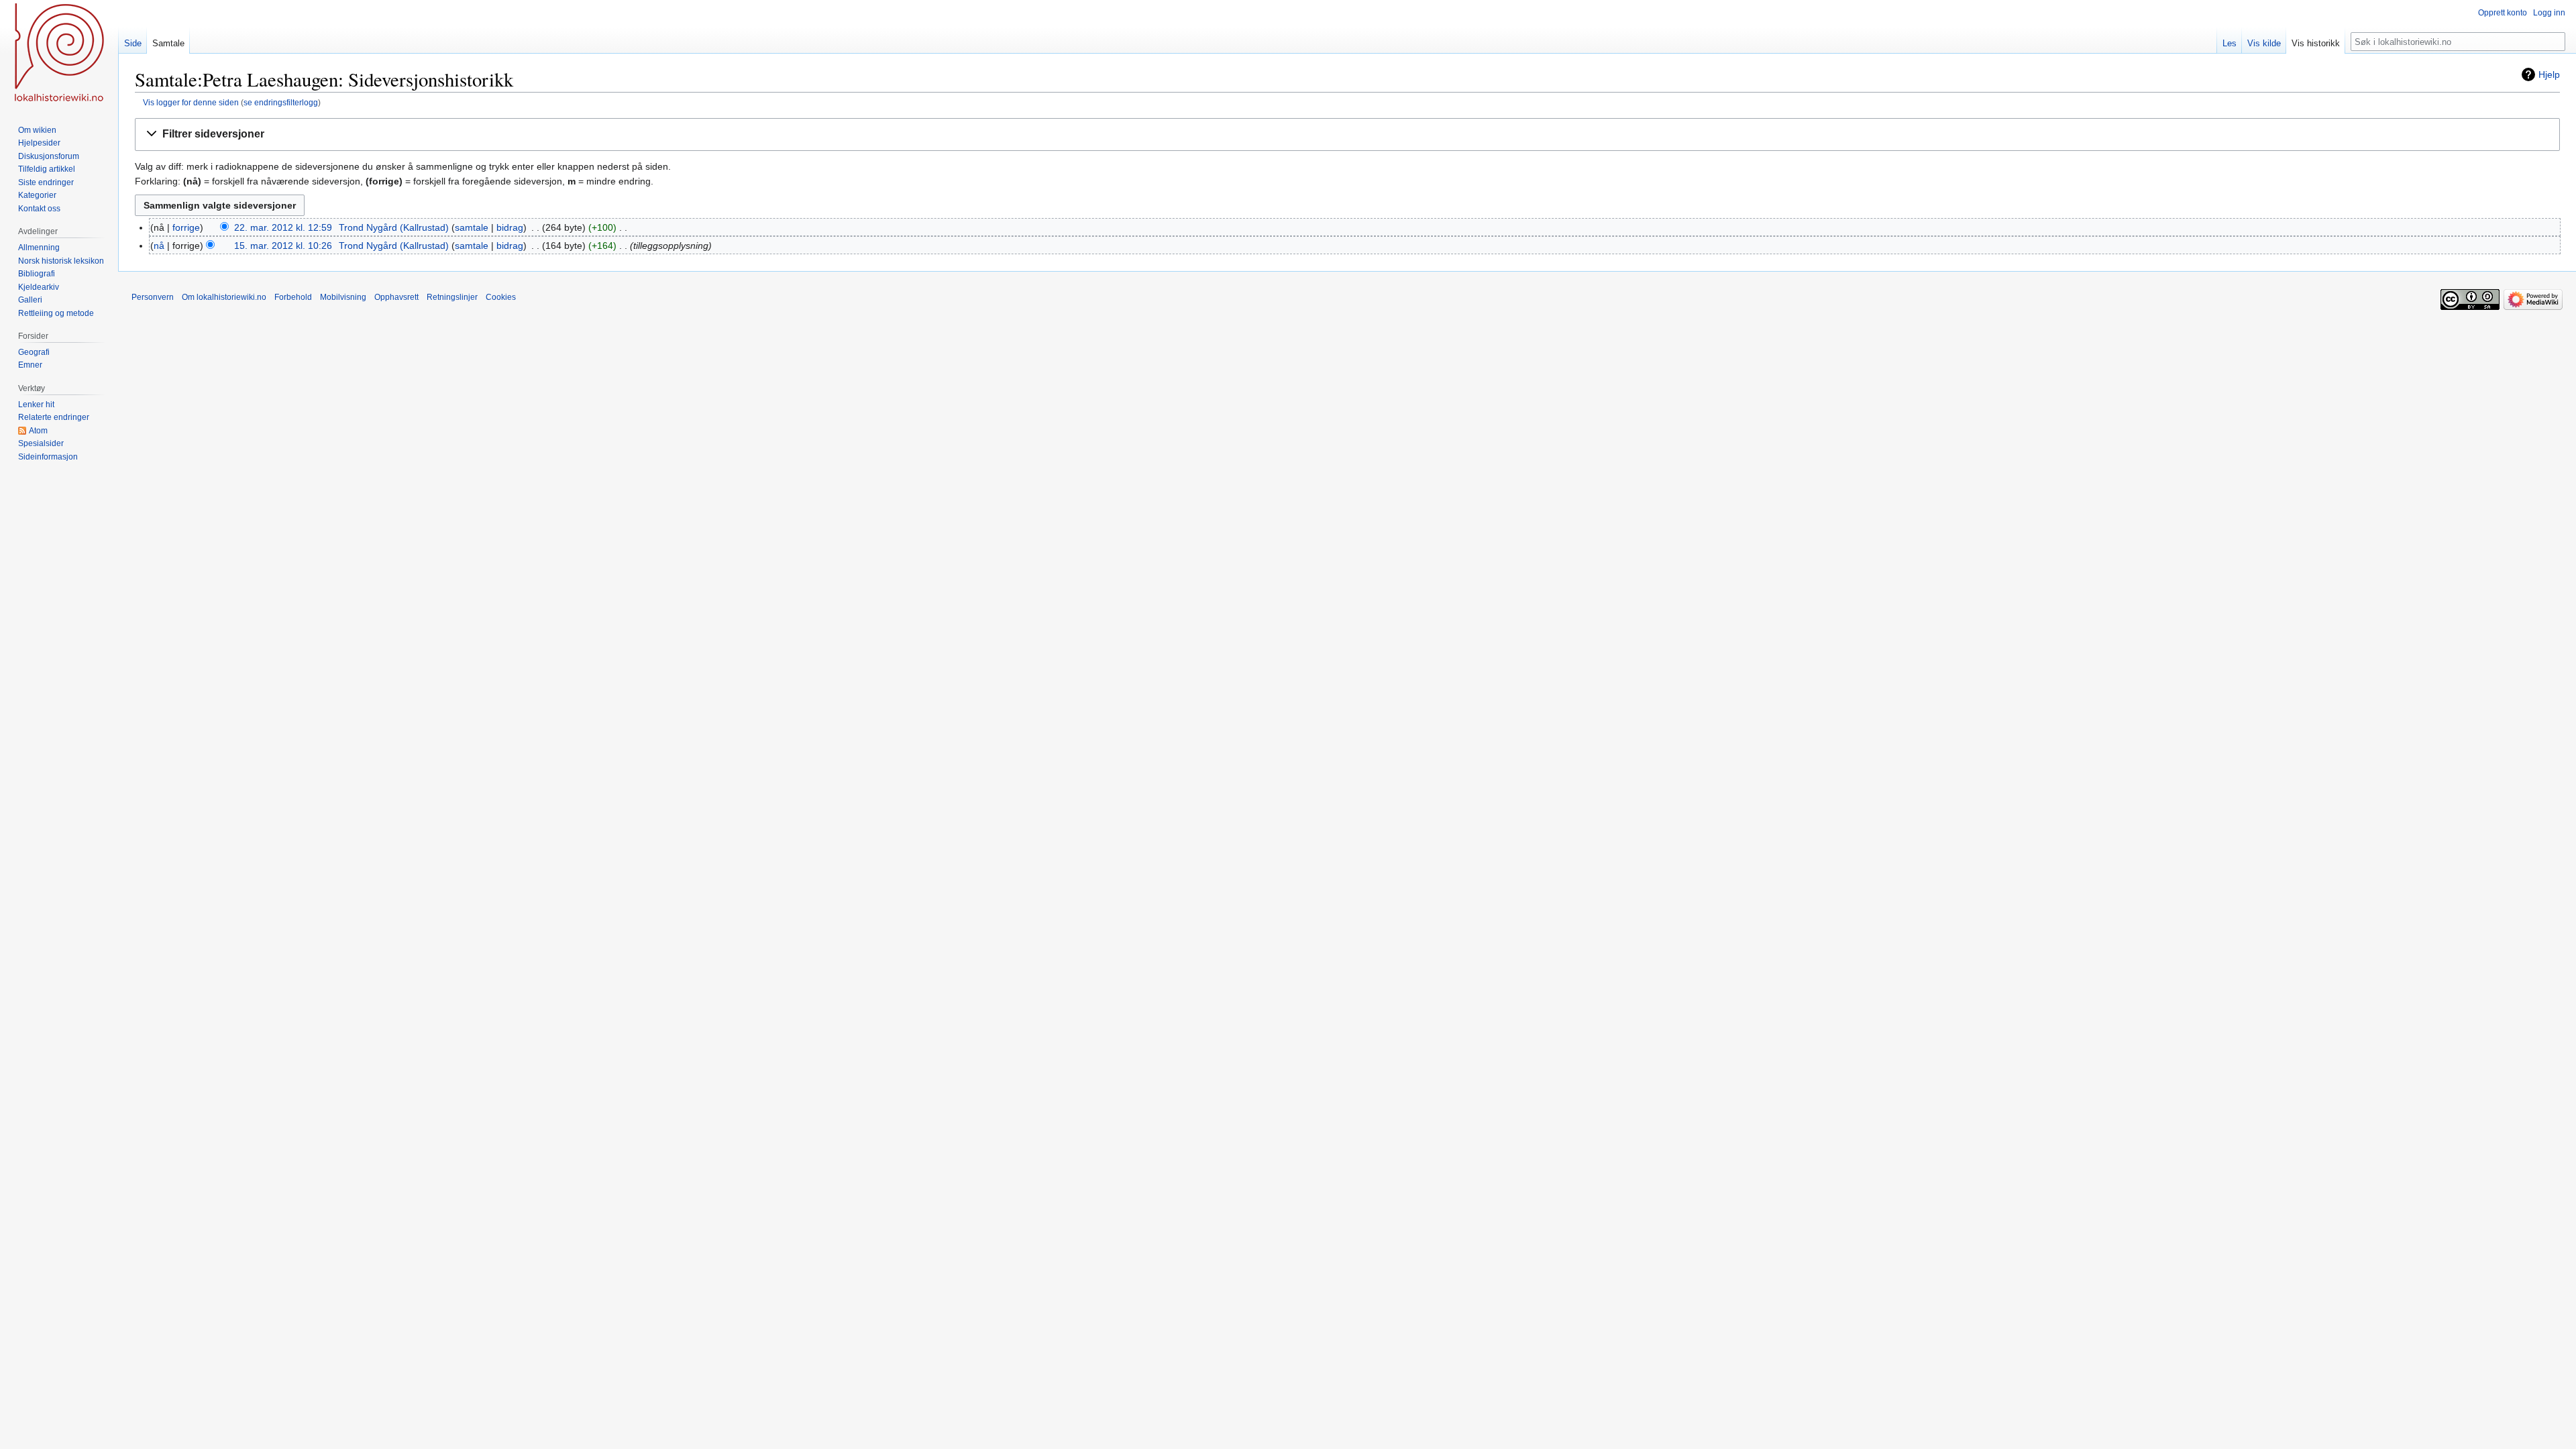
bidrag (510, 227)
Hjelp (2549, 74)
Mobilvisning (343, 297)
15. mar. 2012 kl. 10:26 (283, 246)
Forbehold (293, 297)
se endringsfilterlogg (281, 102)
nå (159, 246)
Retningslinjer (452, 297)
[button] (1347, 135)
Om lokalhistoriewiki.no (224, 297)
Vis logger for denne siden (191, 102)
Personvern (153, 297)
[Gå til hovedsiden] (59, 54)
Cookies (501, 297)
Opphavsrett (396, 297)
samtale (472, 227)
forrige (186, 227)
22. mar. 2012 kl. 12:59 (283, 227)
